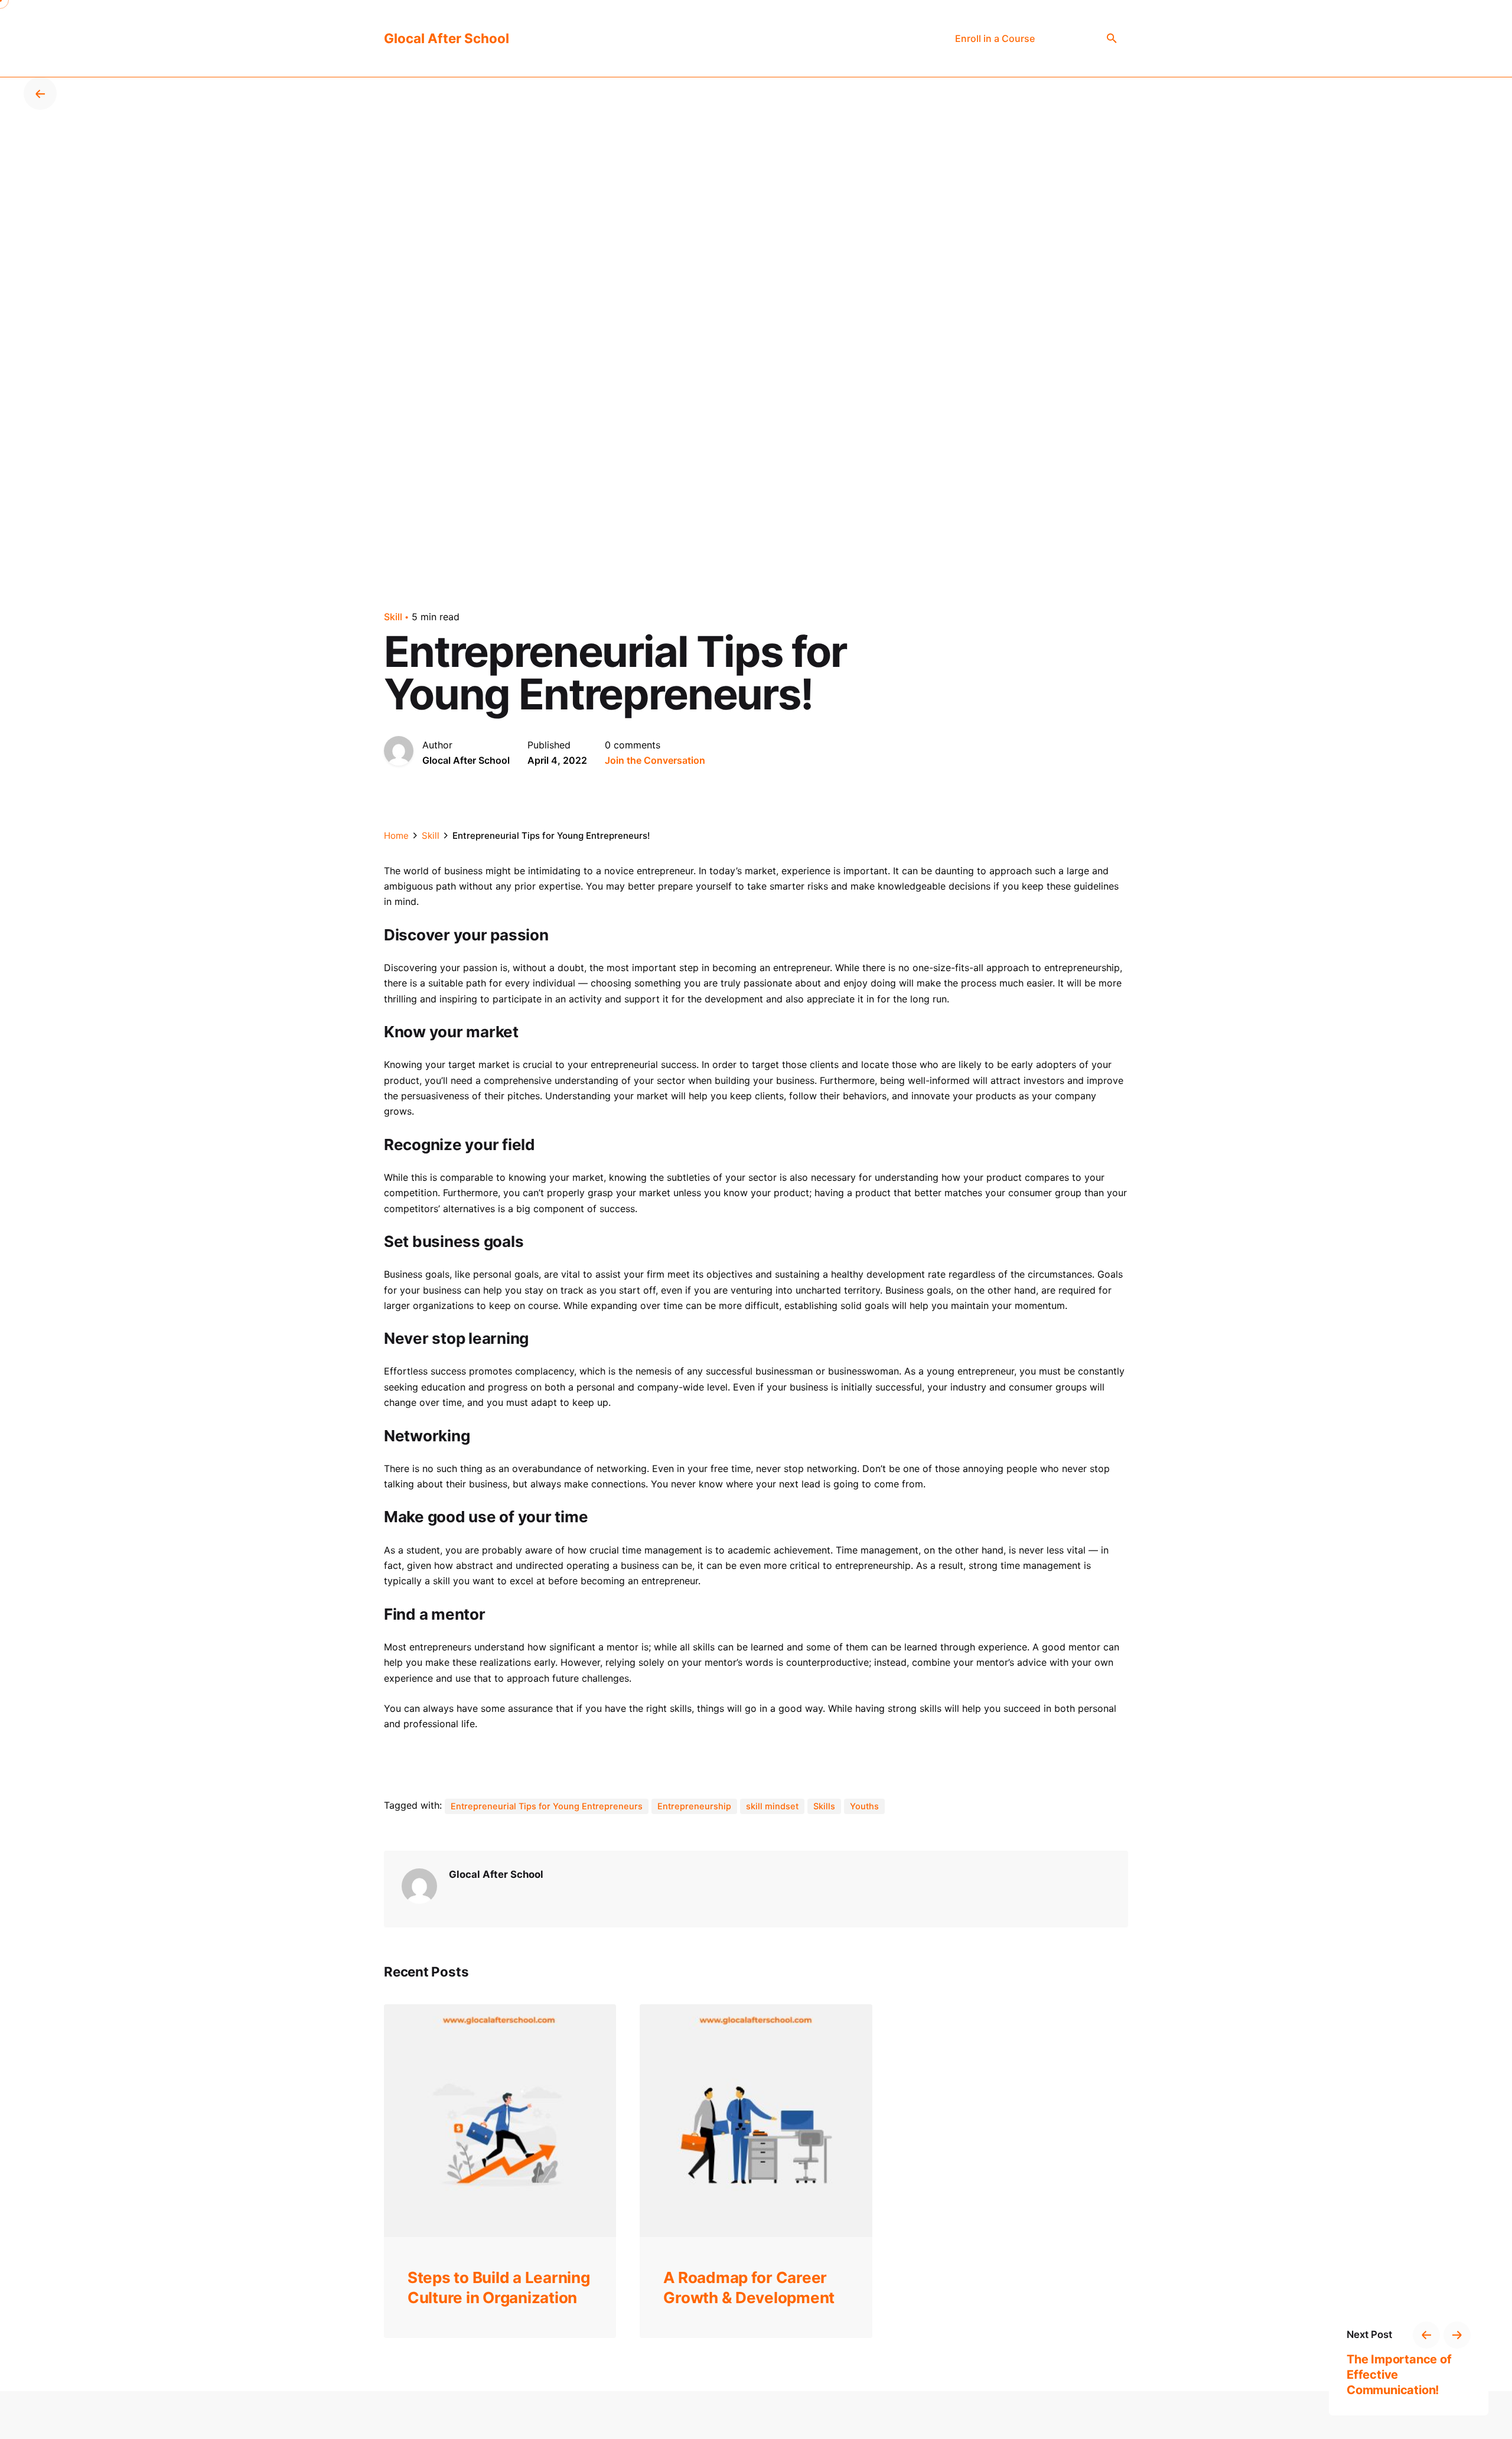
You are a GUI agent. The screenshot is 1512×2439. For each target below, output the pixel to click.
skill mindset (772, 1806)
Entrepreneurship (694, 1806)
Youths (864, 1806)
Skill (393, 617)
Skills (824, 1806)
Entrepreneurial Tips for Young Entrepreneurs (547, 1806)
